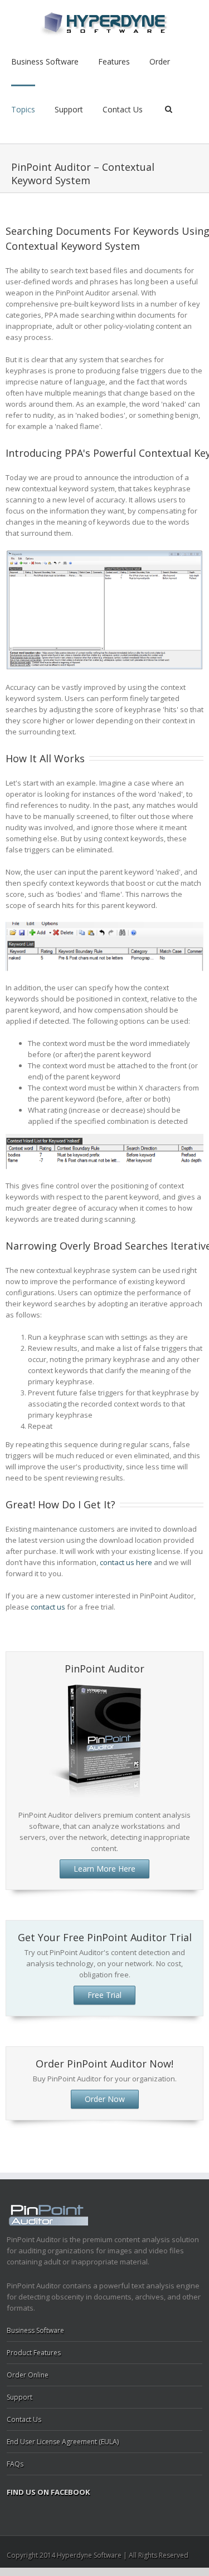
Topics (23, 109)
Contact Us (123, 109)
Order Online (28, 2375)
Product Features (34, 2353)
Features (114, 61)
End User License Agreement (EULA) (63, 2442)
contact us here (126, 1562)
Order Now (105, 2099)
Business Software (45, 61)
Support (69, 109)
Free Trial (104, 1995)
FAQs (15, 2464)
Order (160, 61)
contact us (48, 1607)
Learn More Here (104, 1869)
